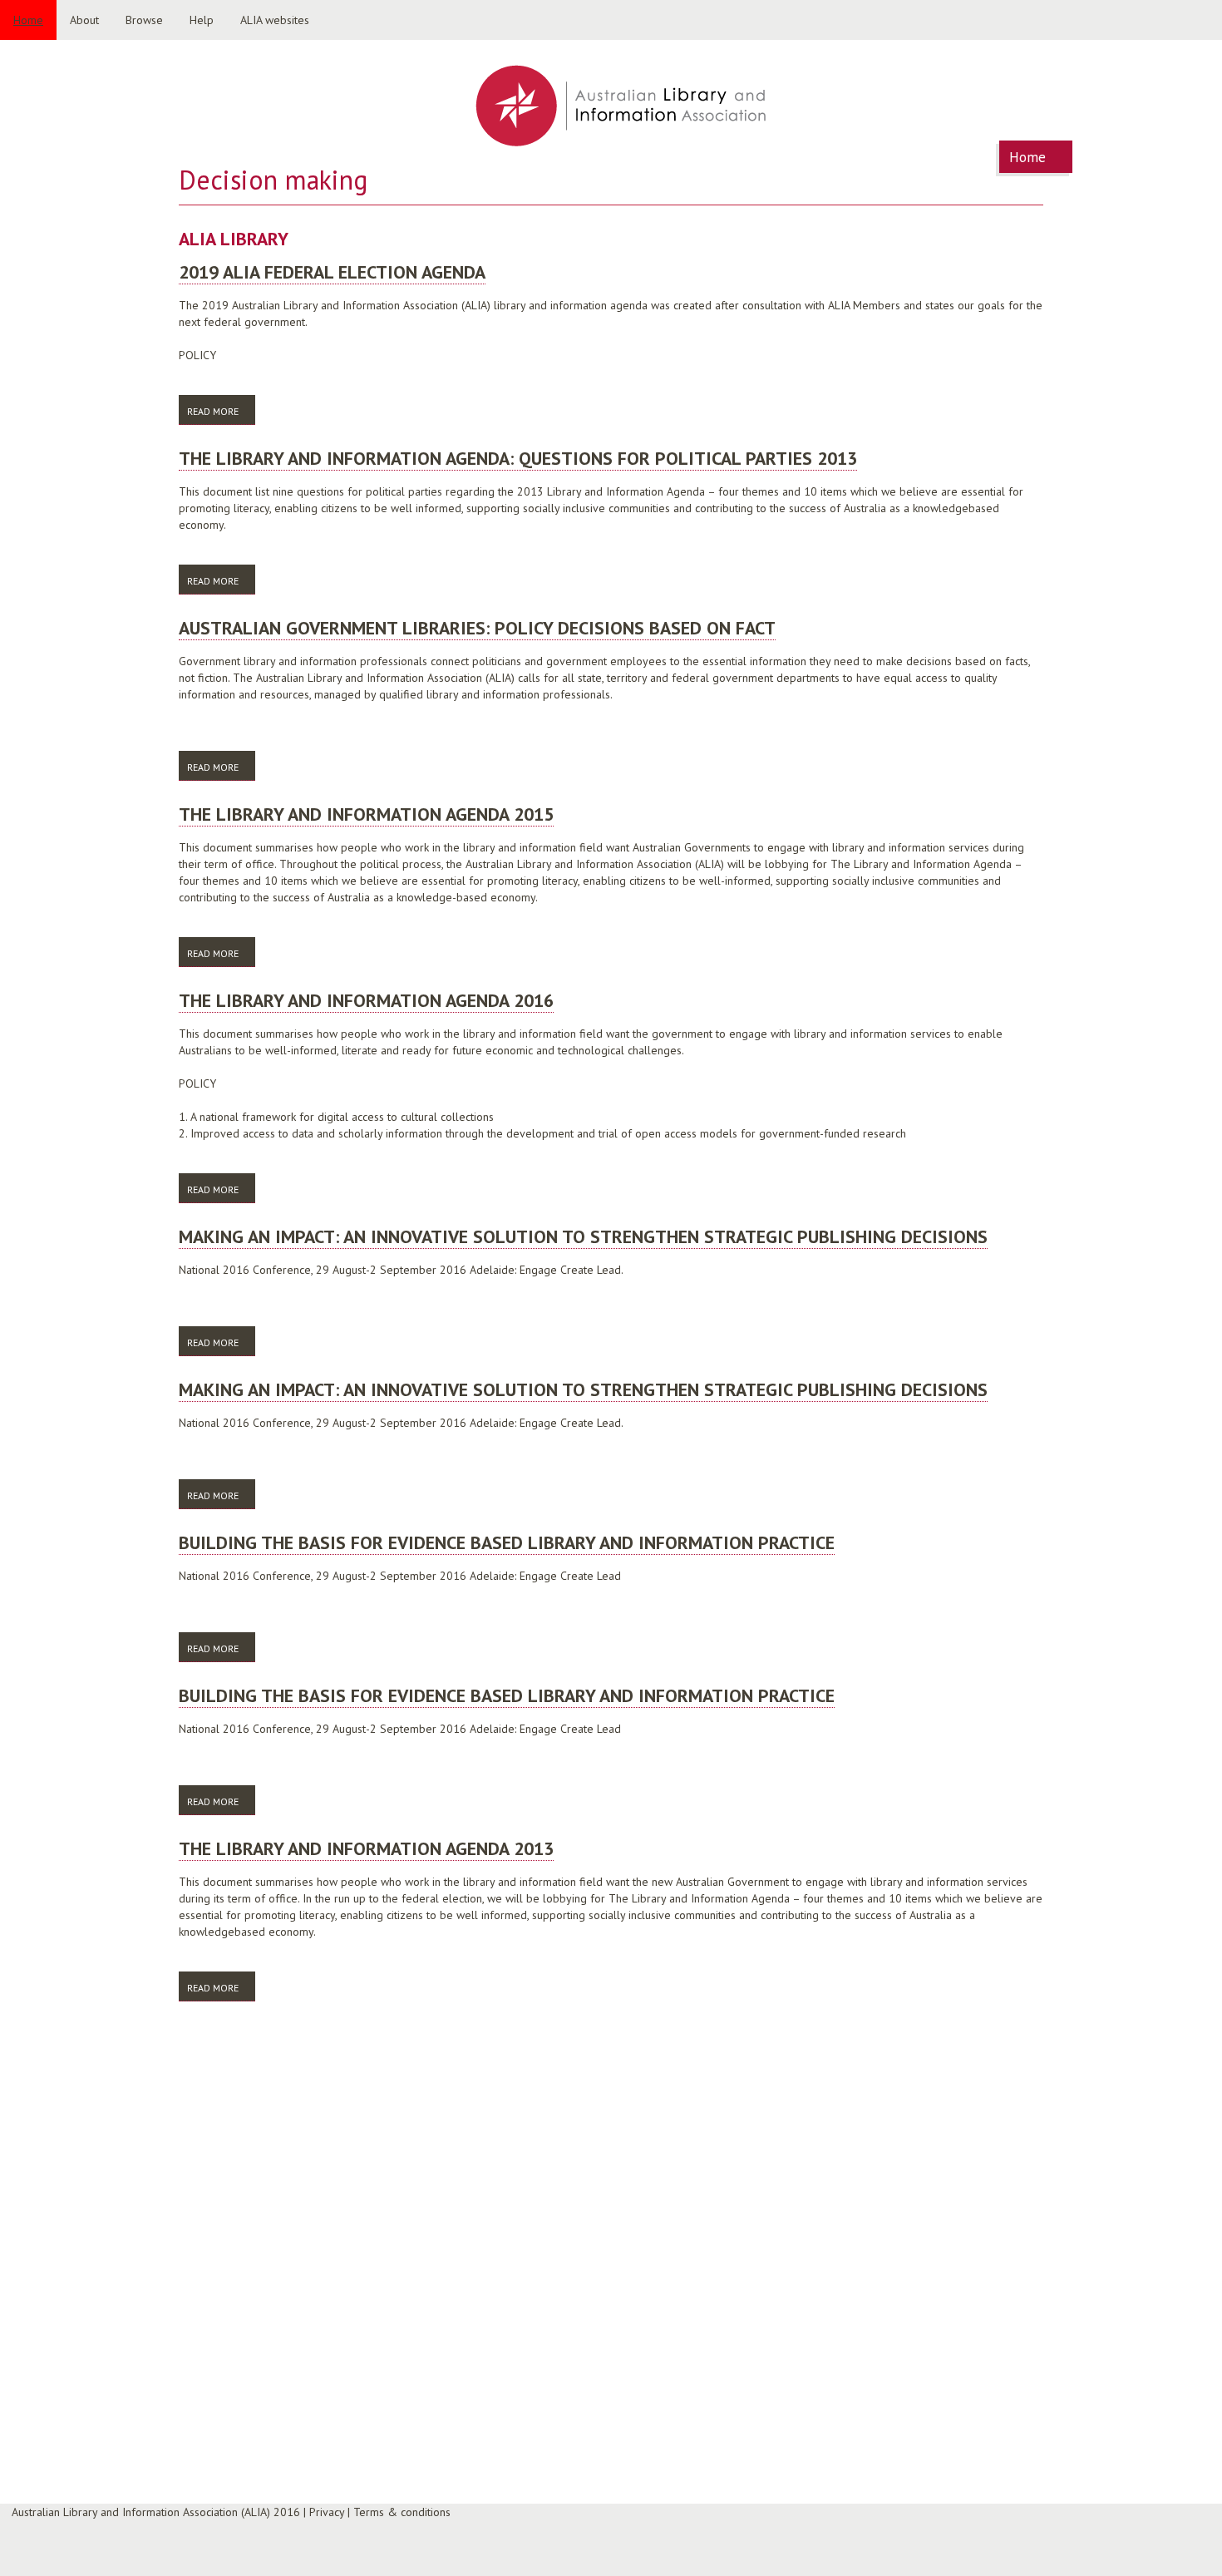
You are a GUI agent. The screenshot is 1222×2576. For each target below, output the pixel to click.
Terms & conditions (402, 2512)
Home (28, 20)
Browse (144, 20)
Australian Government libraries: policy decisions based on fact (477, 628)
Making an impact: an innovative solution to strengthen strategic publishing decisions (583, 1236)
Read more (221, 411)
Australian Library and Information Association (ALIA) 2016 (156, 2512)
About (84, 20)
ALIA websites (275, 20)
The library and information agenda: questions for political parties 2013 (518, 458)
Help (202, 20)
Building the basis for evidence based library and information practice (507, 1542)
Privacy (327, 2512)
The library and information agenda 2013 (366, 1848)
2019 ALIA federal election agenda (332, 272)
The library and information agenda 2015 (366, 814)
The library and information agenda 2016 (366, 1000)
